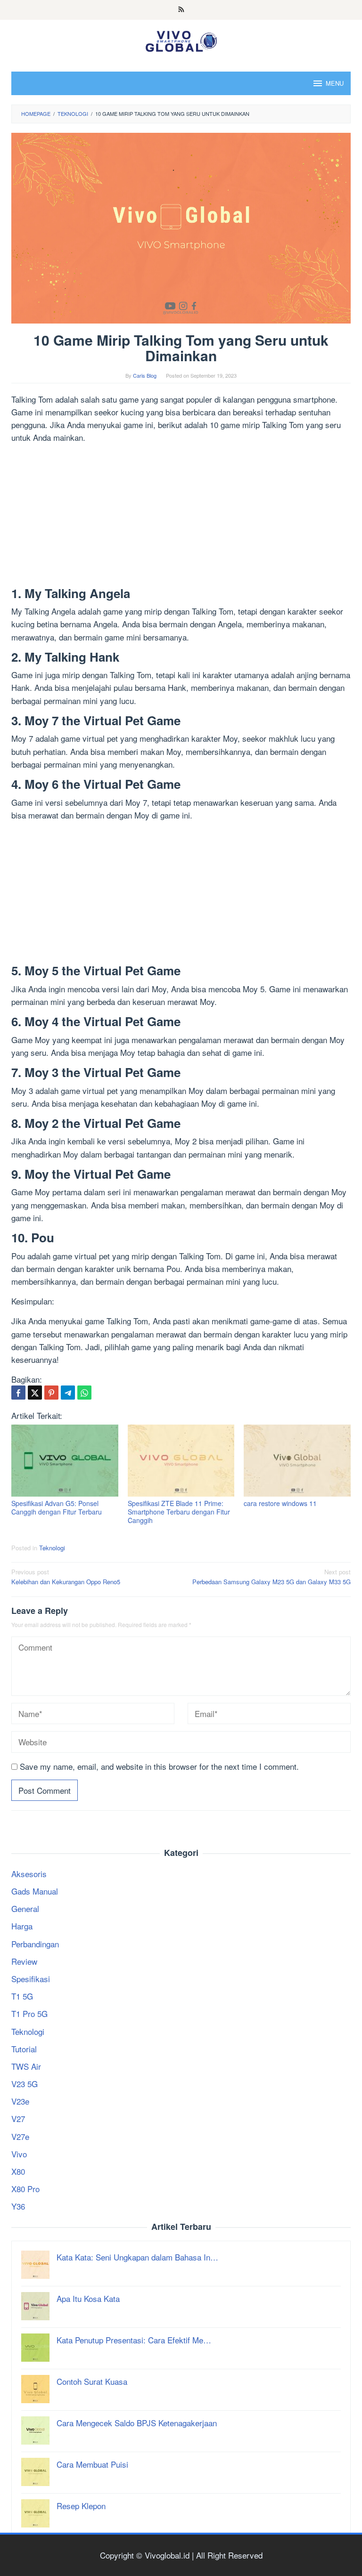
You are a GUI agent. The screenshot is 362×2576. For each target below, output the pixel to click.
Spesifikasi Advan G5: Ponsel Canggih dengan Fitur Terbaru (57, 1507)
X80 (18, 2171)
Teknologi (52, 1548)
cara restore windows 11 (280, 1503)
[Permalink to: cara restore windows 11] (297, 1461)
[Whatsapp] (84, 1393)
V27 (18, 2118)
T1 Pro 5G (29, 2013)
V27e (20, 2136)
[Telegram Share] (68, 1393)
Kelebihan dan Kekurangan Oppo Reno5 (66, 1577)
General (25, 1908)
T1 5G (22, 1996)
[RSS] (181, 10)
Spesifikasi (31, 1979)
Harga (22, 1926)
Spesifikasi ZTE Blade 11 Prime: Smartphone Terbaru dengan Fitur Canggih (179, 1512)
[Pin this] (51, 1393)
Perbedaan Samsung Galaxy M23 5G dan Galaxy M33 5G (271, 1577)
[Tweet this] (35, 1393)
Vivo (19, 2154)
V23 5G (25, 2084)
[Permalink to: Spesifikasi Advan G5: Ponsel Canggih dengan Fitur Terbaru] (65, 1461)
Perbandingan (35, 1944)
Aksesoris (29, 1874)
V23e (20, 2101)
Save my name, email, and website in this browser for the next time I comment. (159, 1766)
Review (24, 1961)
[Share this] (18, 1393)
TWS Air (26, 2066)
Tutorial (24, 2049)
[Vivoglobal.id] (181, 39)
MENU (335, 83)
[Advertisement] (181, 517)
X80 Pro (25, 2189)
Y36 (18, 2206)
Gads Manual (35, 1891)
